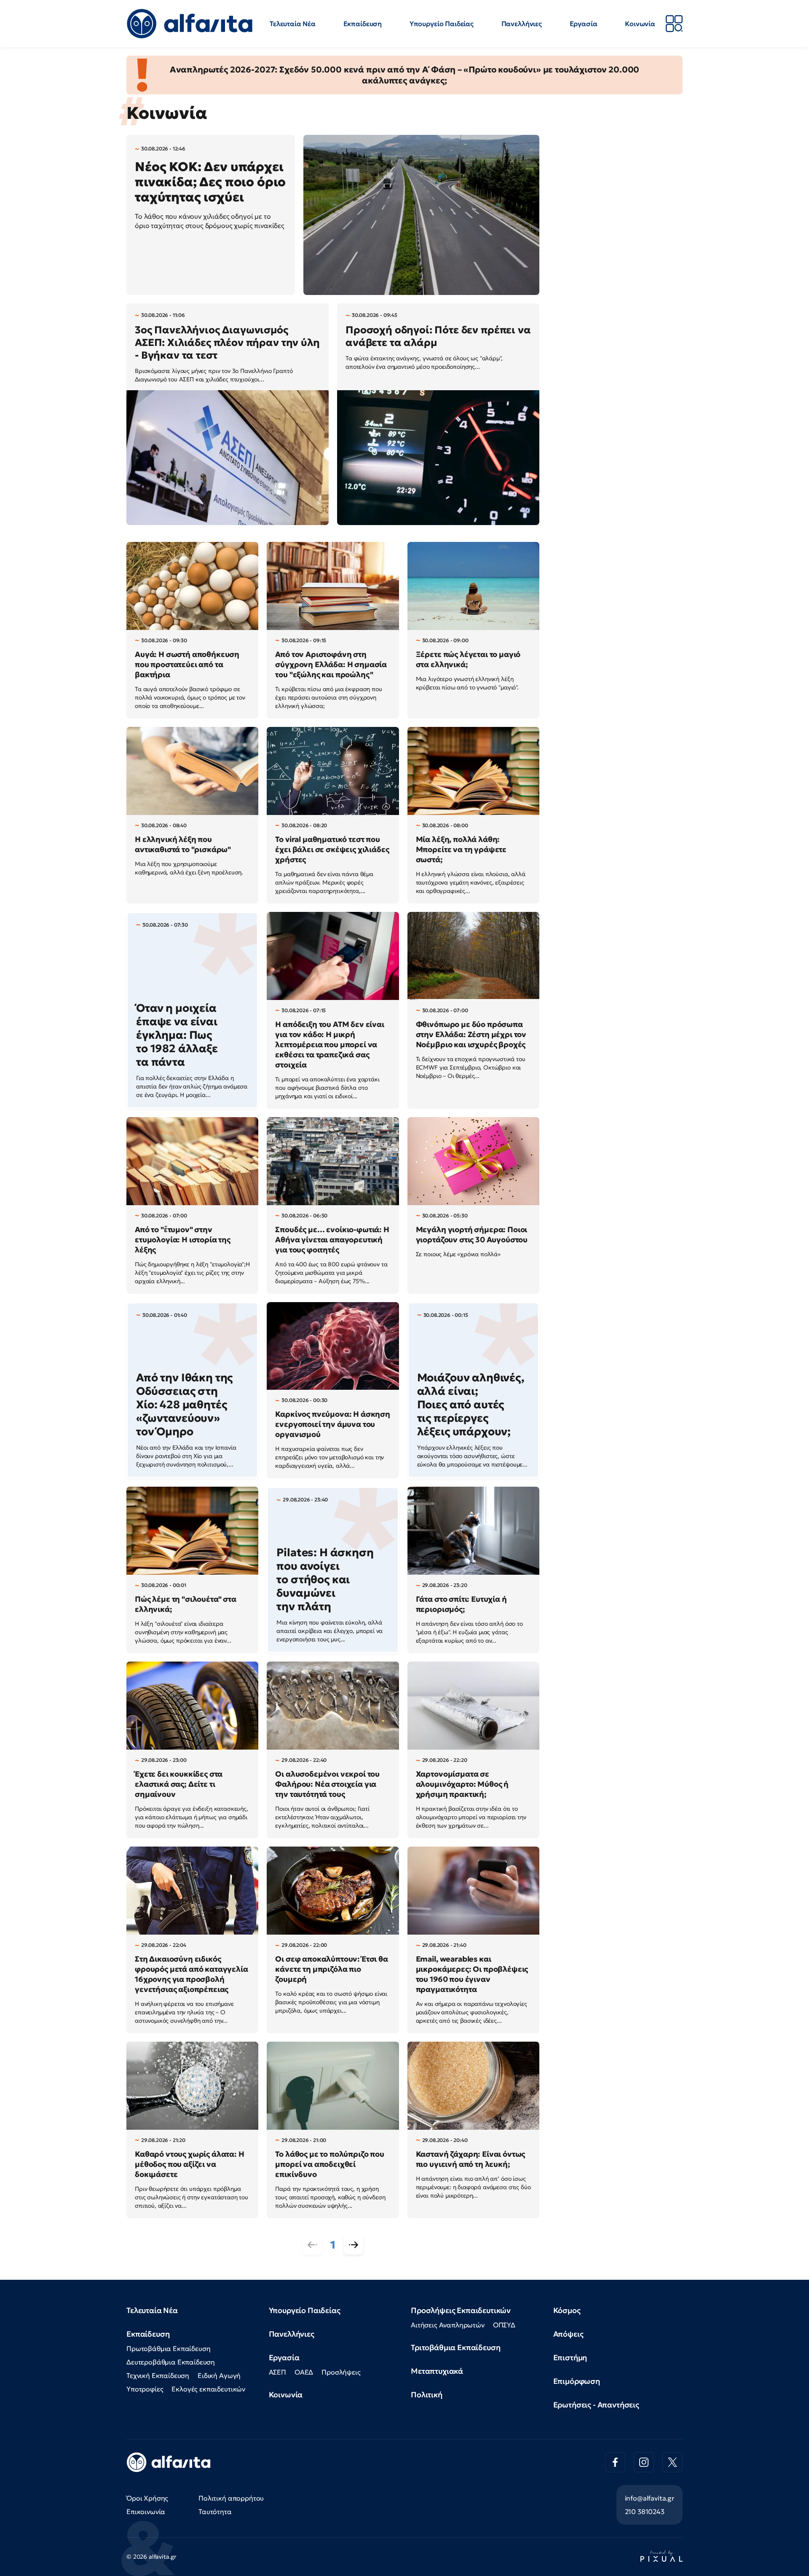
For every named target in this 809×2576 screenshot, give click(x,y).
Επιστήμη (570, 2358)
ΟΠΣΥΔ (504, 2325)
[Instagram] (644, 2462)
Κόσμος (567, 2310)
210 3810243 (645, 2512)
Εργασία (584, 24)
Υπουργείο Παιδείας (442, 24)
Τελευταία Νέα (293, 24)
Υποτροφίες (145, 2389)
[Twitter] (672, 2462)
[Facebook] (615, 2462)
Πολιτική (427, 2395)
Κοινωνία (640, 24)
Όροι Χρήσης (147, 2498)
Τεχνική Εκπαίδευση (158, 2375)
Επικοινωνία (146, 2512)
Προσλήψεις (341, 2372)
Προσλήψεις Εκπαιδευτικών (461, 2310)
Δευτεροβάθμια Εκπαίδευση (171, 2362)
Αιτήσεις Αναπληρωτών (448, 2325)
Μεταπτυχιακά (437, 2371)
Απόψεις (568, 2334)
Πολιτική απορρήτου (231, 2498)
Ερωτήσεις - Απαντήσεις (596, 2405)
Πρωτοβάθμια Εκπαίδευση (168, 2348)
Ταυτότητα (215, 2512)
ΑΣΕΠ (277, 2372)
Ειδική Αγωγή (219, 2375)
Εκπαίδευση (363, 24)
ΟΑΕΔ (304, 2372)
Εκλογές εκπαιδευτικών (208, 2389)
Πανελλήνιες (522, 24)
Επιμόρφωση (577, 2381)
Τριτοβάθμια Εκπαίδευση (455, 2347)
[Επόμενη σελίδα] (354, 2245)
